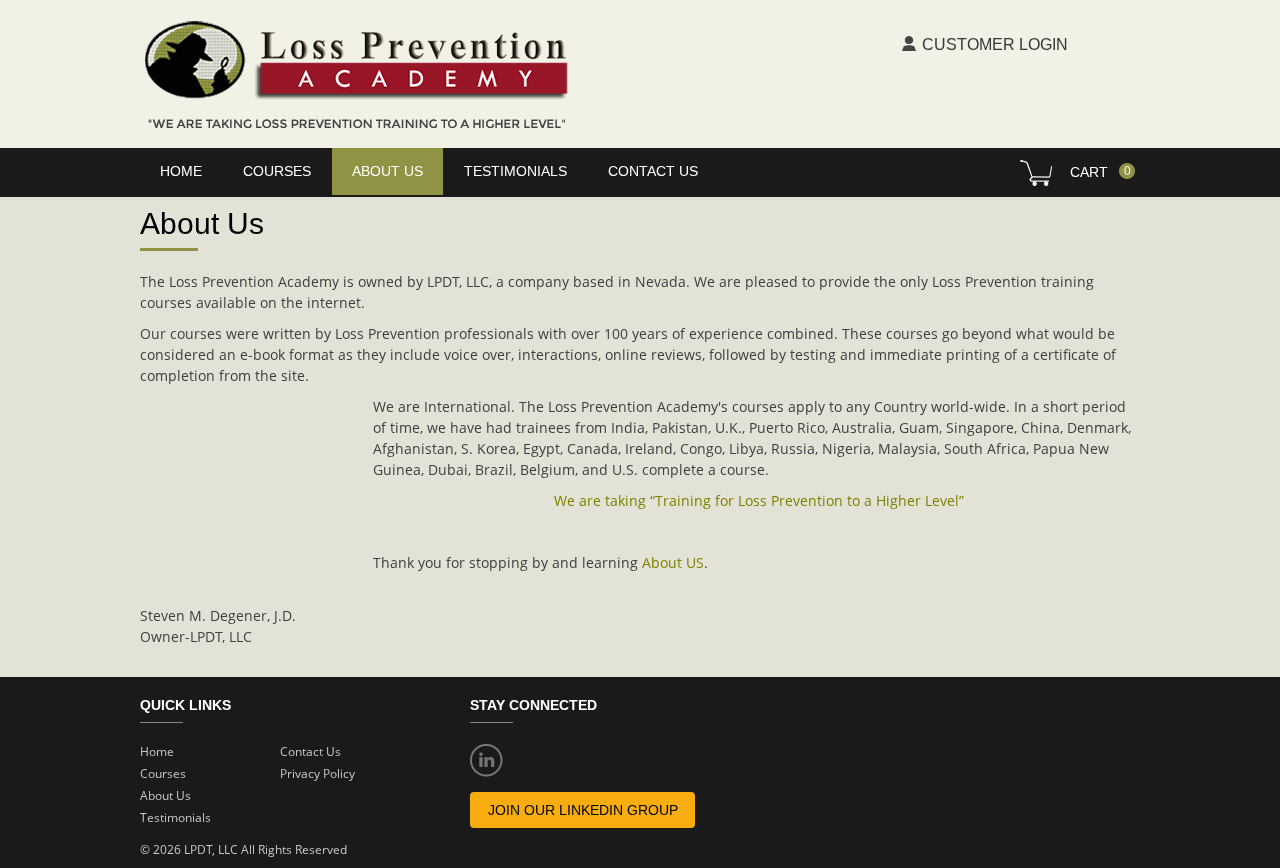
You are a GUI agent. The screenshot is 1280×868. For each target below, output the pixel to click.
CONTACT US (653, 171)
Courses (163, 773)
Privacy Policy (317, 773)
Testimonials (515, 171)
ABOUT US (387, 171)
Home (157, 751)
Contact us (310, 751)
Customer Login (995, 44)
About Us (165, 795)
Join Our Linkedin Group (583, 810)
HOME (181, 171)
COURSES (277, 171)
